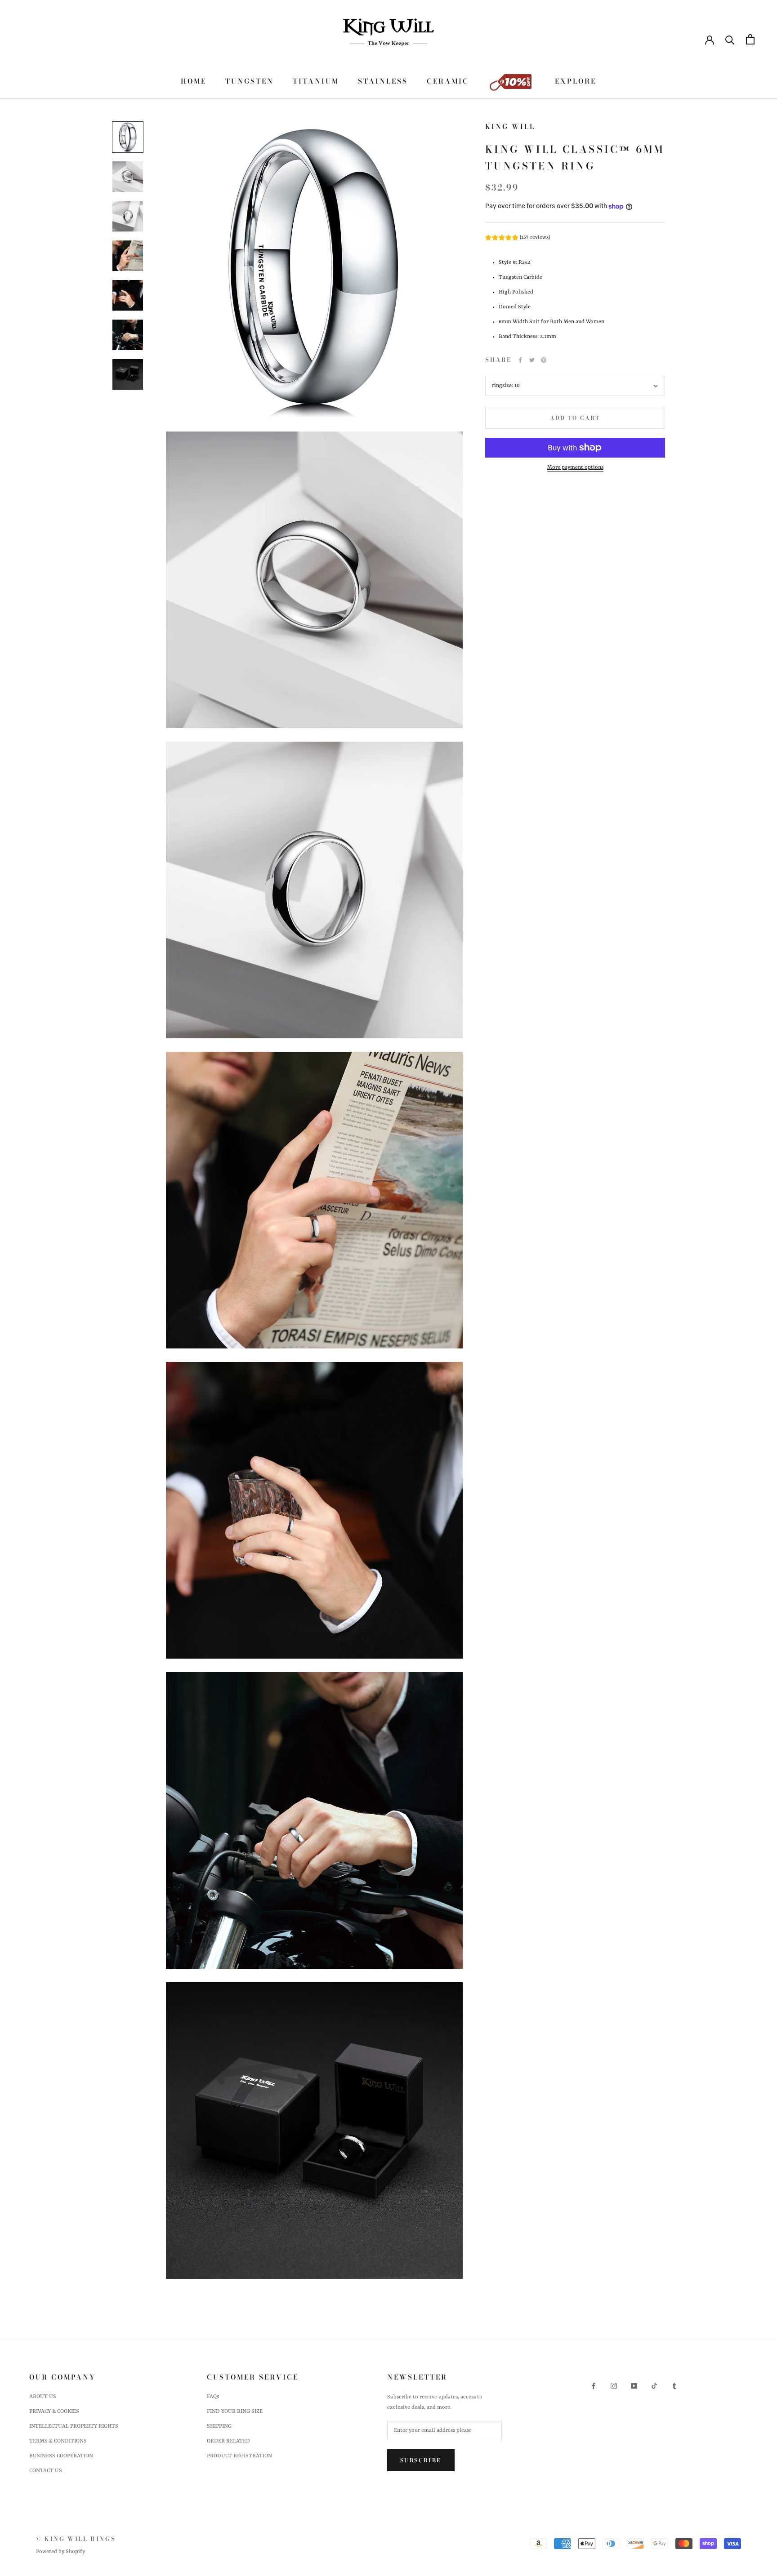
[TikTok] (654, 2386)
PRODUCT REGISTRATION (239, 2456)
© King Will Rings (76, 2539)
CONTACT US (46, 2471)
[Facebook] (520, 360)
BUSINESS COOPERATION (61, 2456)
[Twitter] (532, 360)
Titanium (316, 81)
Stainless (383, 81)
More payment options (575, 467)
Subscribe (421, 2460)
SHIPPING (219, 2426)
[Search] (730, 39)
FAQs (213, 2397)
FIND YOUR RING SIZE (235, 2411)
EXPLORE (576, 81)
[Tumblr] (674, 2386)
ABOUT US (43, 2397)
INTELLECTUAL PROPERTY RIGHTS (74, 2426)
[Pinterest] (544, 360)
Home (194, 81)
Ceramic (448, 81)
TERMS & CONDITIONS (58, 2441)
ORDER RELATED (228, 2441)
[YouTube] (634, 2386)
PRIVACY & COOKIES (54, 2411)
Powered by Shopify (60, 2552)
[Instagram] (614, 2386)
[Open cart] (750, 39)
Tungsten (250, 81)
